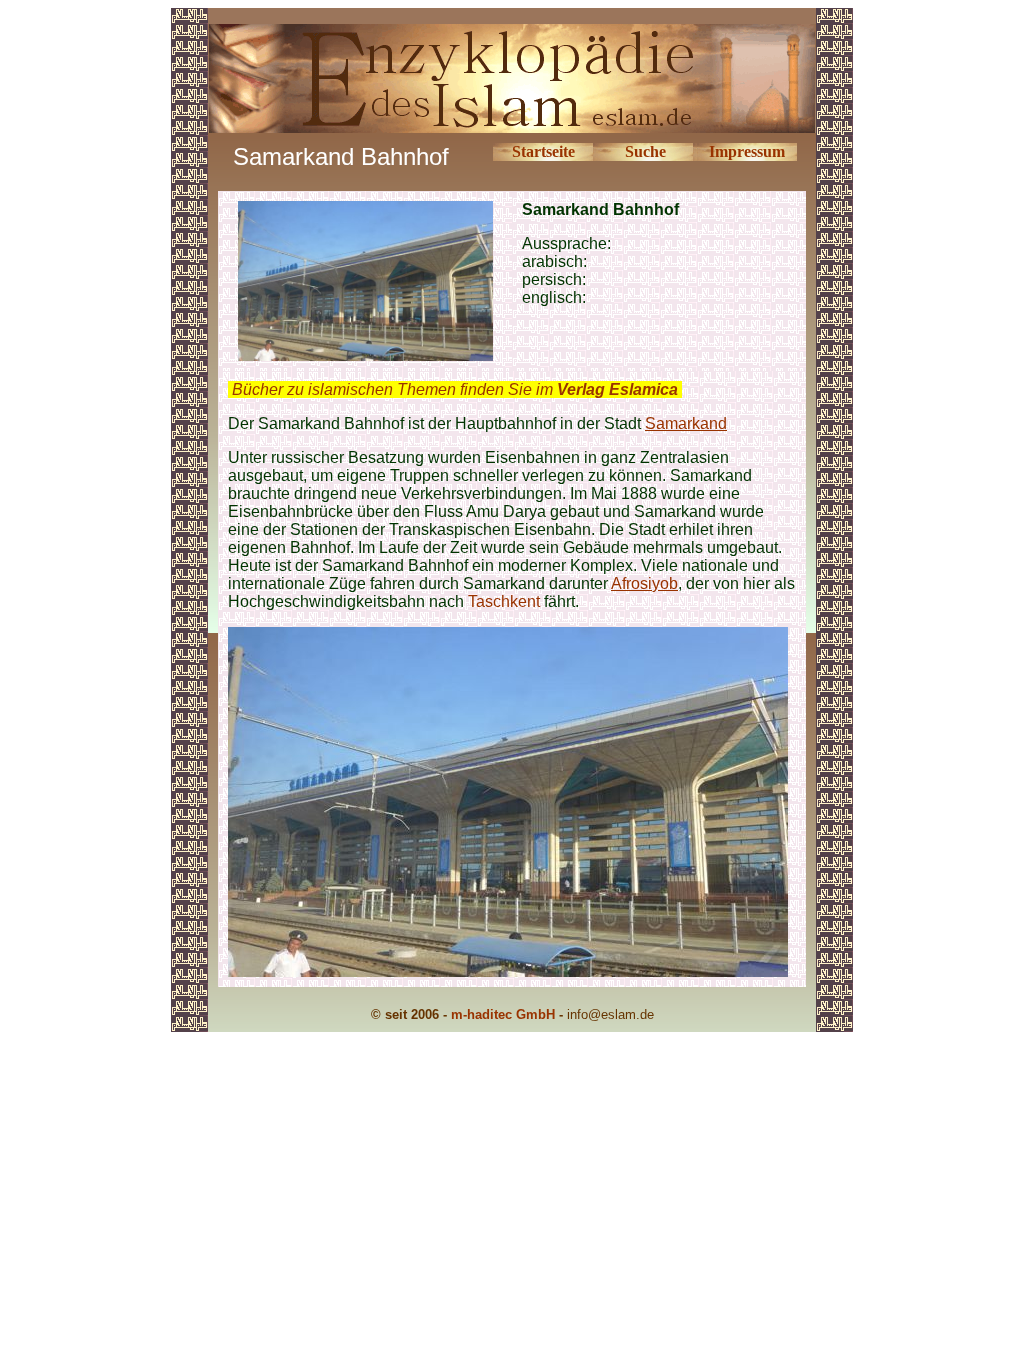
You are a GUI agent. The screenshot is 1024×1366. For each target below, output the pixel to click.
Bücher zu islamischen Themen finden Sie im (455, 389)
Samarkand (686, 423)
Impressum (747, 151)
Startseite (543, 151)
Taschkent (504, 601)
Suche (645, 151)
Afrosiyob (644, 583)
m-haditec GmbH (503, 1014)
